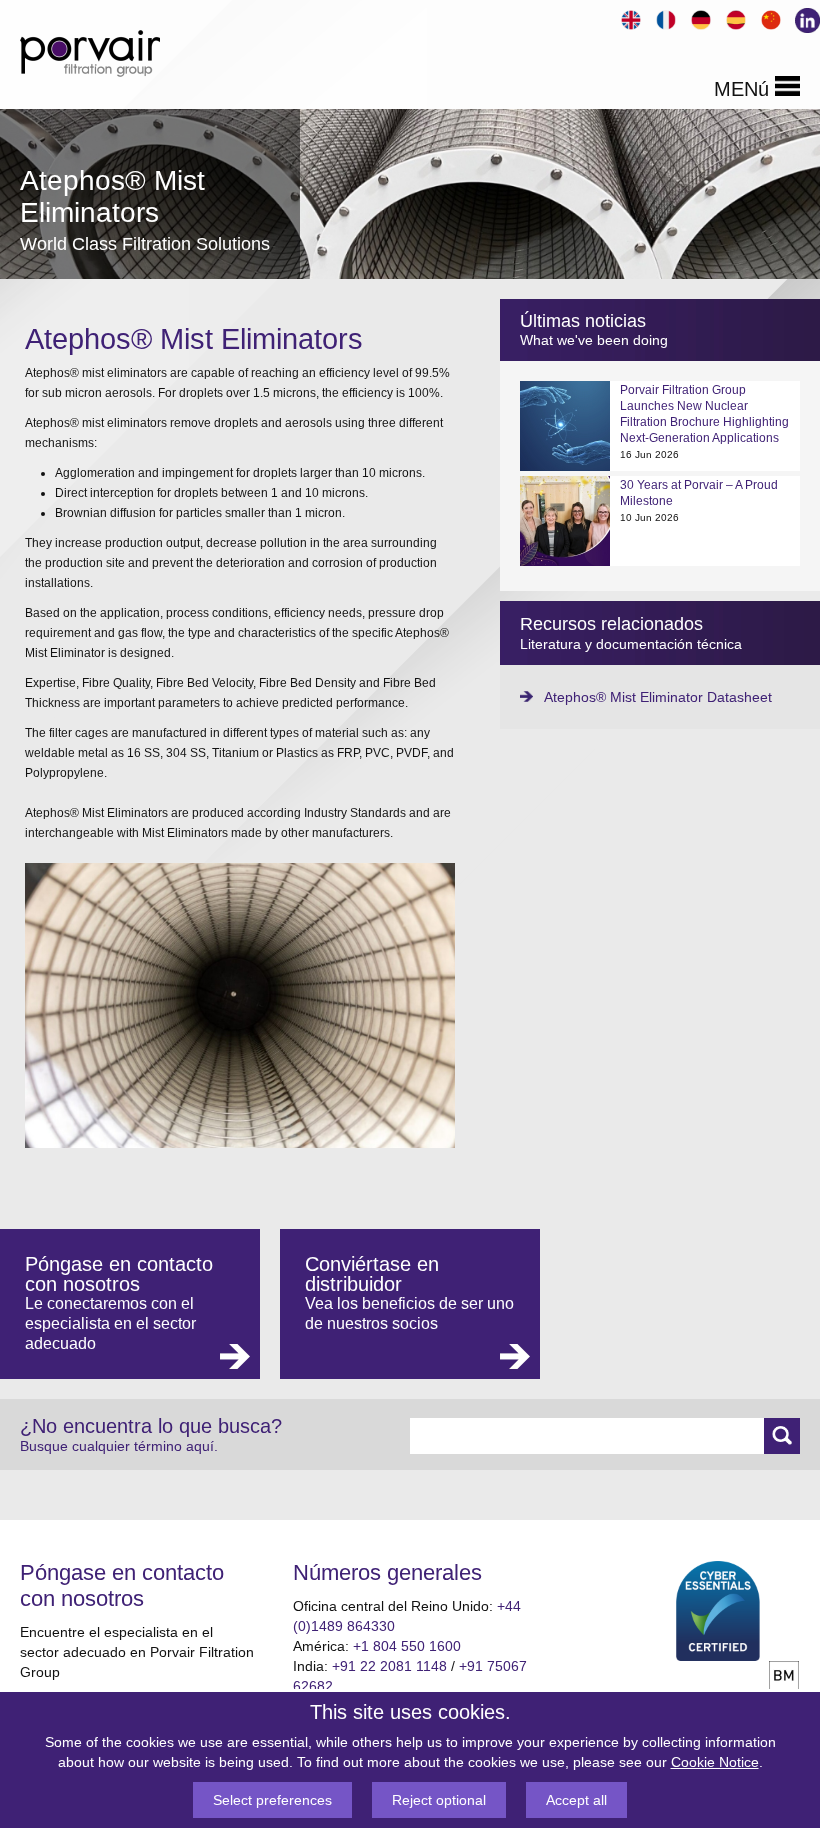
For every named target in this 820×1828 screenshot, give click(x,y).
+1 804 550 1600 (407, 1646)
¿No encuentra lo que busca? (151, 1434)
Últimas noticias (583, 321)
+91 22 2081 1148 (389, 1666)
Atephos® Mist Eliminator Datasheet (658, 697)
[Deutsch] (698, 17)
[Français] (663, 17)
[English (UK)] (628, 17)
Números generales (387, 1572)
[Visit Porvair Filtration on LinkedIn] (803, 18)
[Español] (733, 17)
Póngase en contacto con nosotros (122, 1585)
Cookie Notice (715, 1762)
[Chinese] (768, 17)
